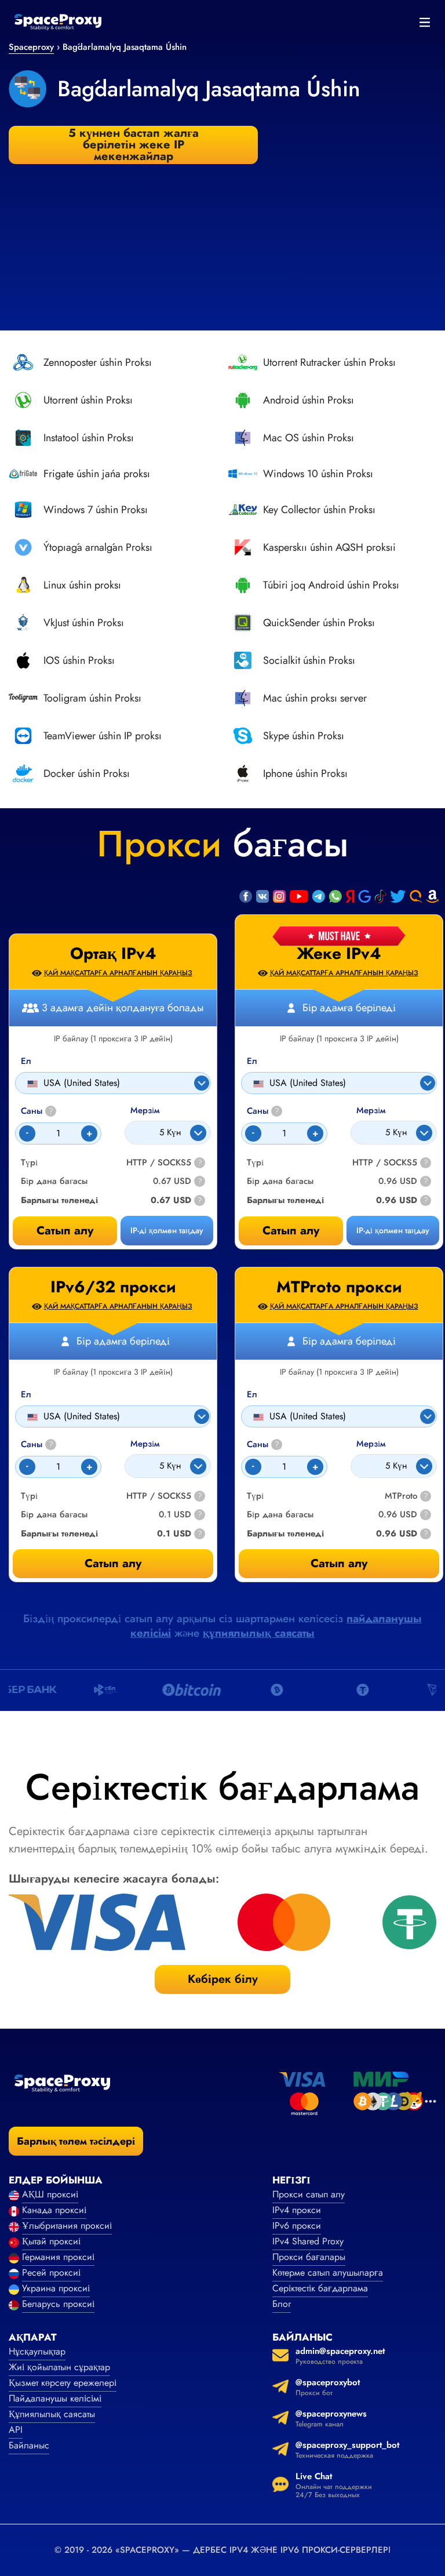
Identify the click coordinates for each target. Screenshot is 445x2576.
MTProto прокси (339, 1287)
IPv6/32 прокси (113, 1287)
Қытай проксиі (51, 2241)
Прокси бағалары (309, 2257)
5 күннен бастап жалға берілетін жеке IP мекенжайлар (134, 145)
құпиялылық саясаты (259, 1633)
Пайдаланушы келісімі (55, 2398)
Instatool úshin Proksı (89, 438)
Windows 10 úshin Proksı (318, 474)
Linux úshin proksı (82, 585)
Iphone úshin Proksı (305, 773)
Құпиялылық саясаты (52, 2414)
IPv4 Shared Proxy (308, 2241)
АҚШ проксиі (50, 2194)
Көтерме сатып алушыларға (328, 2272)
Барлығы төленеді (285, 1200)
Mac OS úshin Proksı (309, 438)
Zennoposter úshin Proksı (98, 362)
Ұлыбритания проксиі (67, 2226)
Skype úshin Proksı (304, 736)
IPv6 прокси (297, 2226)
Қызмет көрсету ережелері (63, 2383)
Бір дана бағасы (280, 1181)
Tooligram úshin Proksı (92, 698)
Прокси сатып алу (309, 2194)
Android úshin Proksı (309, 400)
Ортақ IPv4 (113, 954)
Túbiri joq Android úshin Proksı (331, 585)
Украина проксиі (56, 2288)
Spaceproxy (31, 47)
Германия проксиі (58, 2257)
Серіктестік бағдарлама (320, 2288)
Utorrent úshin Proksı (88, 400)
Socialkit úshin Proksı (309, 660)
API (16, 2430)
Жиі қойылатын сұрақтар (59, 2367)
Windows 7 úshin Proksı (96, 510)
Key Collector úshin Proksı (319, 510)
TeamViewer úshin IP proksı (103, 736)
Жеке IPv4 (339, 954)
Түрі (255, 1163)
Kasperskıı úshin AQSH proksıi (329, 547)
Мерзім (371, 1111)
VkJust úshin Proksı (84, 623)
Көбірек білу (223, 1979)
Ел (252, 1061)
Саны (263, 1111)
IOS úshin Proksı (79, 660)
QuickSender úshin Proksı (319, 623)
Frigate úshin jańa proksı (97, 474)
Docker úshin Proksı (87, 773)
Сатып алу (291, 1231)
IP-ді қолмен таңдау (393, 1230)
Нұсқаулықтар (37, 2351)
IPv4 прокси (297, 2210)
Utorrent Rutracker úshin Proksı (329, 362)
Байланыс (29, 2445)
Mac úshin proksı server (315, 698)
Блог (282, 2304)
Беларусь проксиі (58, 2304)
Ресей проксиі (51, 2272)
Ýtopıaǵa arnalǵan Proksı (98, 547)
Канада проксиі (54, 2210)
